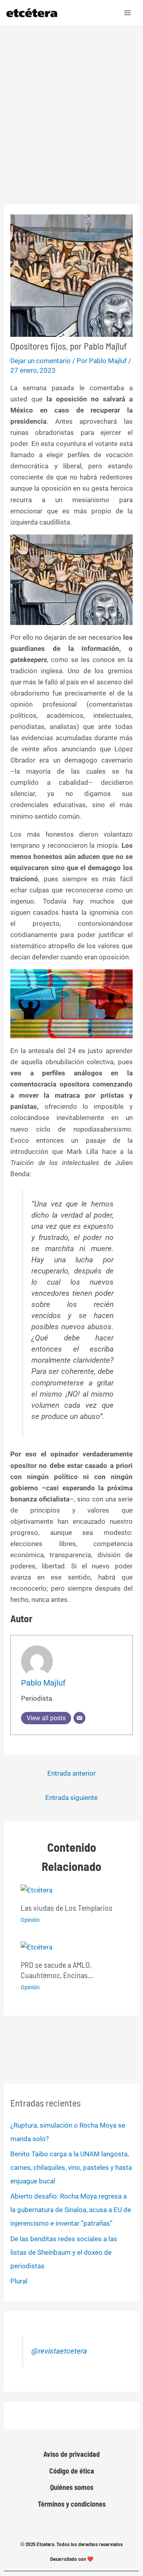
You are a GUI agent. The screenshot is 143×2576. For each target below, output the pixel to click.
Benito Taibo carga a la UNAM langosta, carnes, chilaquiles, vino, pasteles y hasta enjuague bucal (71, 2167)
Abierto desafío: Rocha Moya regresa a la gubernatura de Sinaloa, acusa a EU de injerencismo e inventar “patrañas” (71, 2210)
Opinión (30, 1920)
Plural (19, 2281)
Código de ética (72, 2471)
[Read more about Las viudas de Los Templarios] (37, 1889)
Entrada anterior (71, 1773)
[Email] (79, 1718)
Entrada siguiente (71, 1798)
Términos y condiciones (72, 2504)
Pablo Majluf (43, 1683)
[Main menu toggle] (128, 13)
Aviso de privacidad (71, 2454)
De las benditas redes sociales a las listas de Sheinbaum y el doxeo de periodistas (64, 2252)
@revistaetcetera (59, 2351)
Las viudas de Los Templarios (67, 1908)
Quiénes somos (72, 2487)
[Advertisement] (71, 101)
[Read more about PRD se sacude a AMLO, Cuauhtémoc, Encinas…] (37, 1947)
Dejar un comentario (41, 361)
